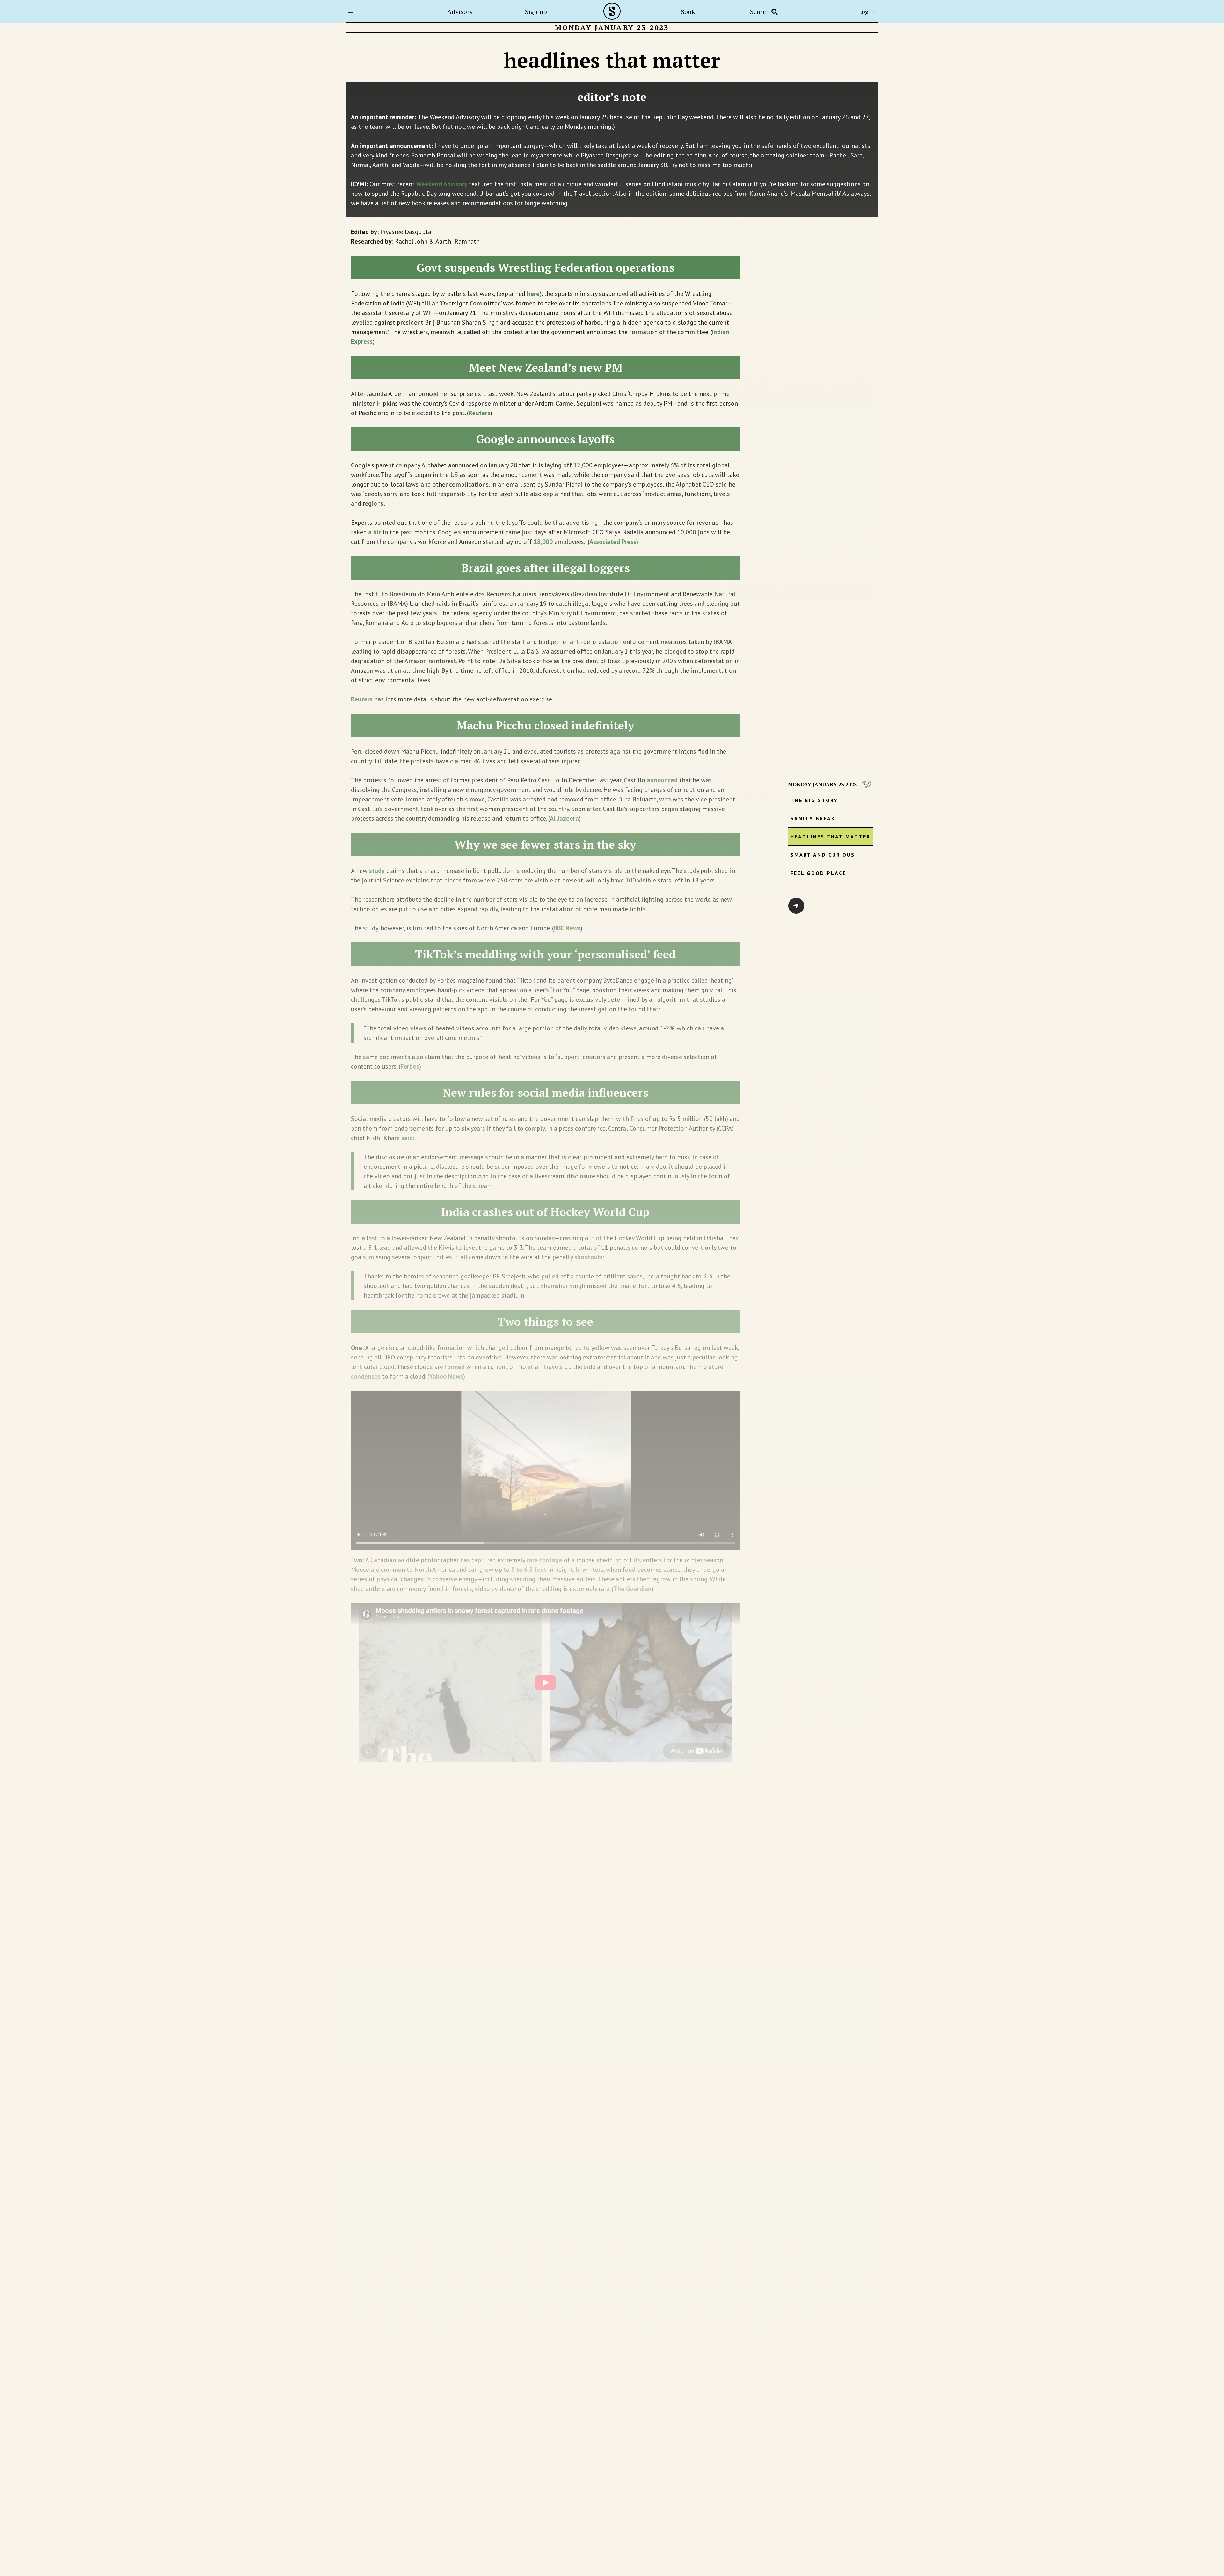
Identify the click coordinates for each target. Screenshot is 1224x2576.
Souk (688, 12)
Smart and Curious (823, 855)
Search (761, 12)
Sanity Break (813, 818)
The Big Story (814, 800)
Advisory (460, 12)
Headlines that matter (831, 837)
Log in (867, 12)
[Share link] (796, 906)
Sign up (536, 12)
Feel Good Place (818, 873)
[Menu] (353, 12)
